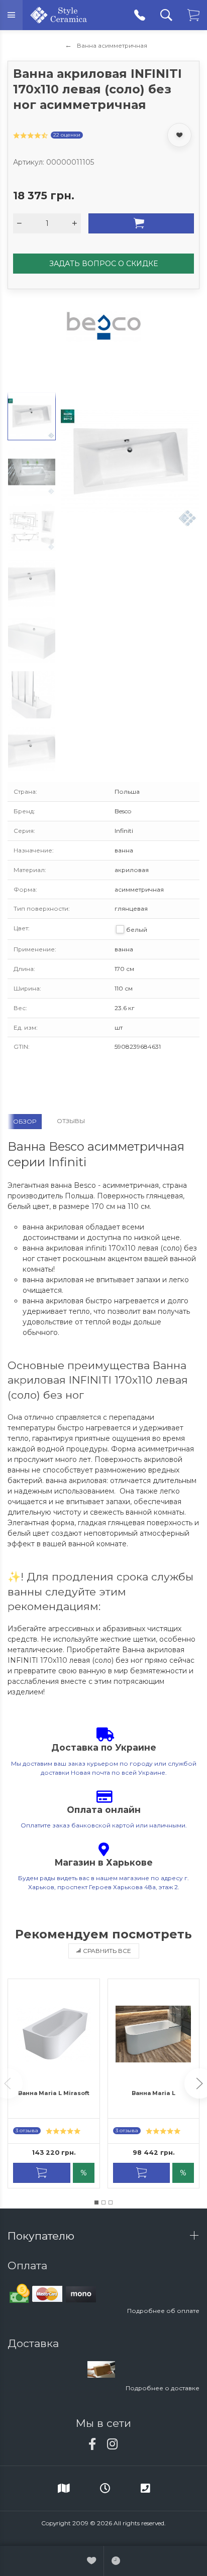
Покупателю (42, 2236)
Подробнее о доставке (163, 2388)
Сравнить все (107, 1951)
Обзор (25, 1121)
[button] (96, 2202)
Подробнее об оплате (163, 2311)
